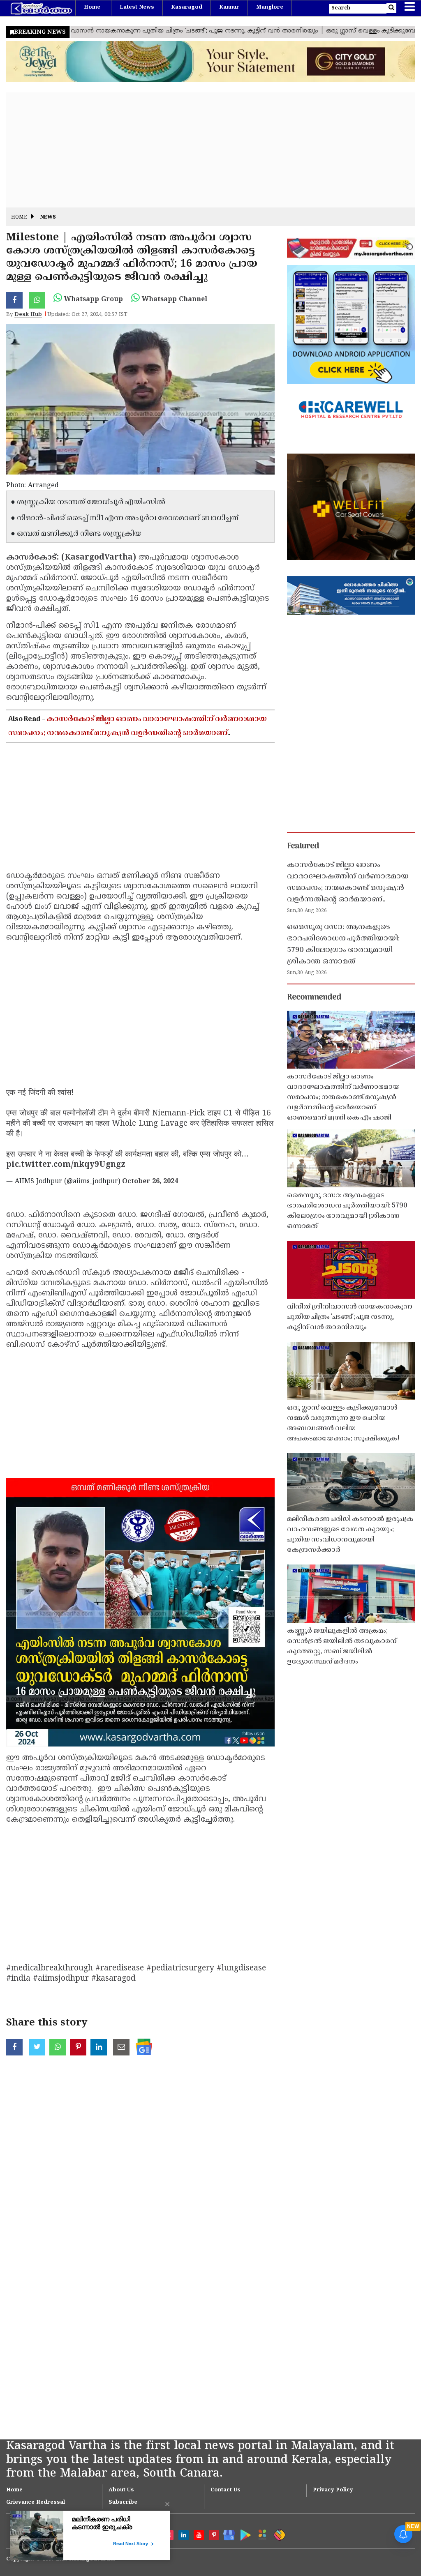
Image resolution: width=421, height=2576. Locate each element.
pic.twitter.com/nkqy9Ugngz (66, 1165)
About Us (121, 2490)
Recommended (314, 998)
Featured (303, 846)
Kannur (229, 7)
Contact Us (226, 2490)
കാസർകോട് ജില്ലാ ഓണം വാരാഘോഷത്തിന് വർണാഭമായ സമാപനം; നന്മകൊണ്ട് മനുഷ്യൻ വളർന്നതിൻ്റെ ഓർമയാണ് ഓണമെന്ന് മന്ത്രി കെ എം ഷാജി (138, 733)
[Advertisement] (210, 150)
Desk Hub (28, 315)
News (48, 218)
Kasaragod (187, 7)
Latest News (137, 7)
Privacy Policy (333, 2490)
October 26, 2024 (150, 1182)
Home (92, 7)
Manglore (270, 7)
